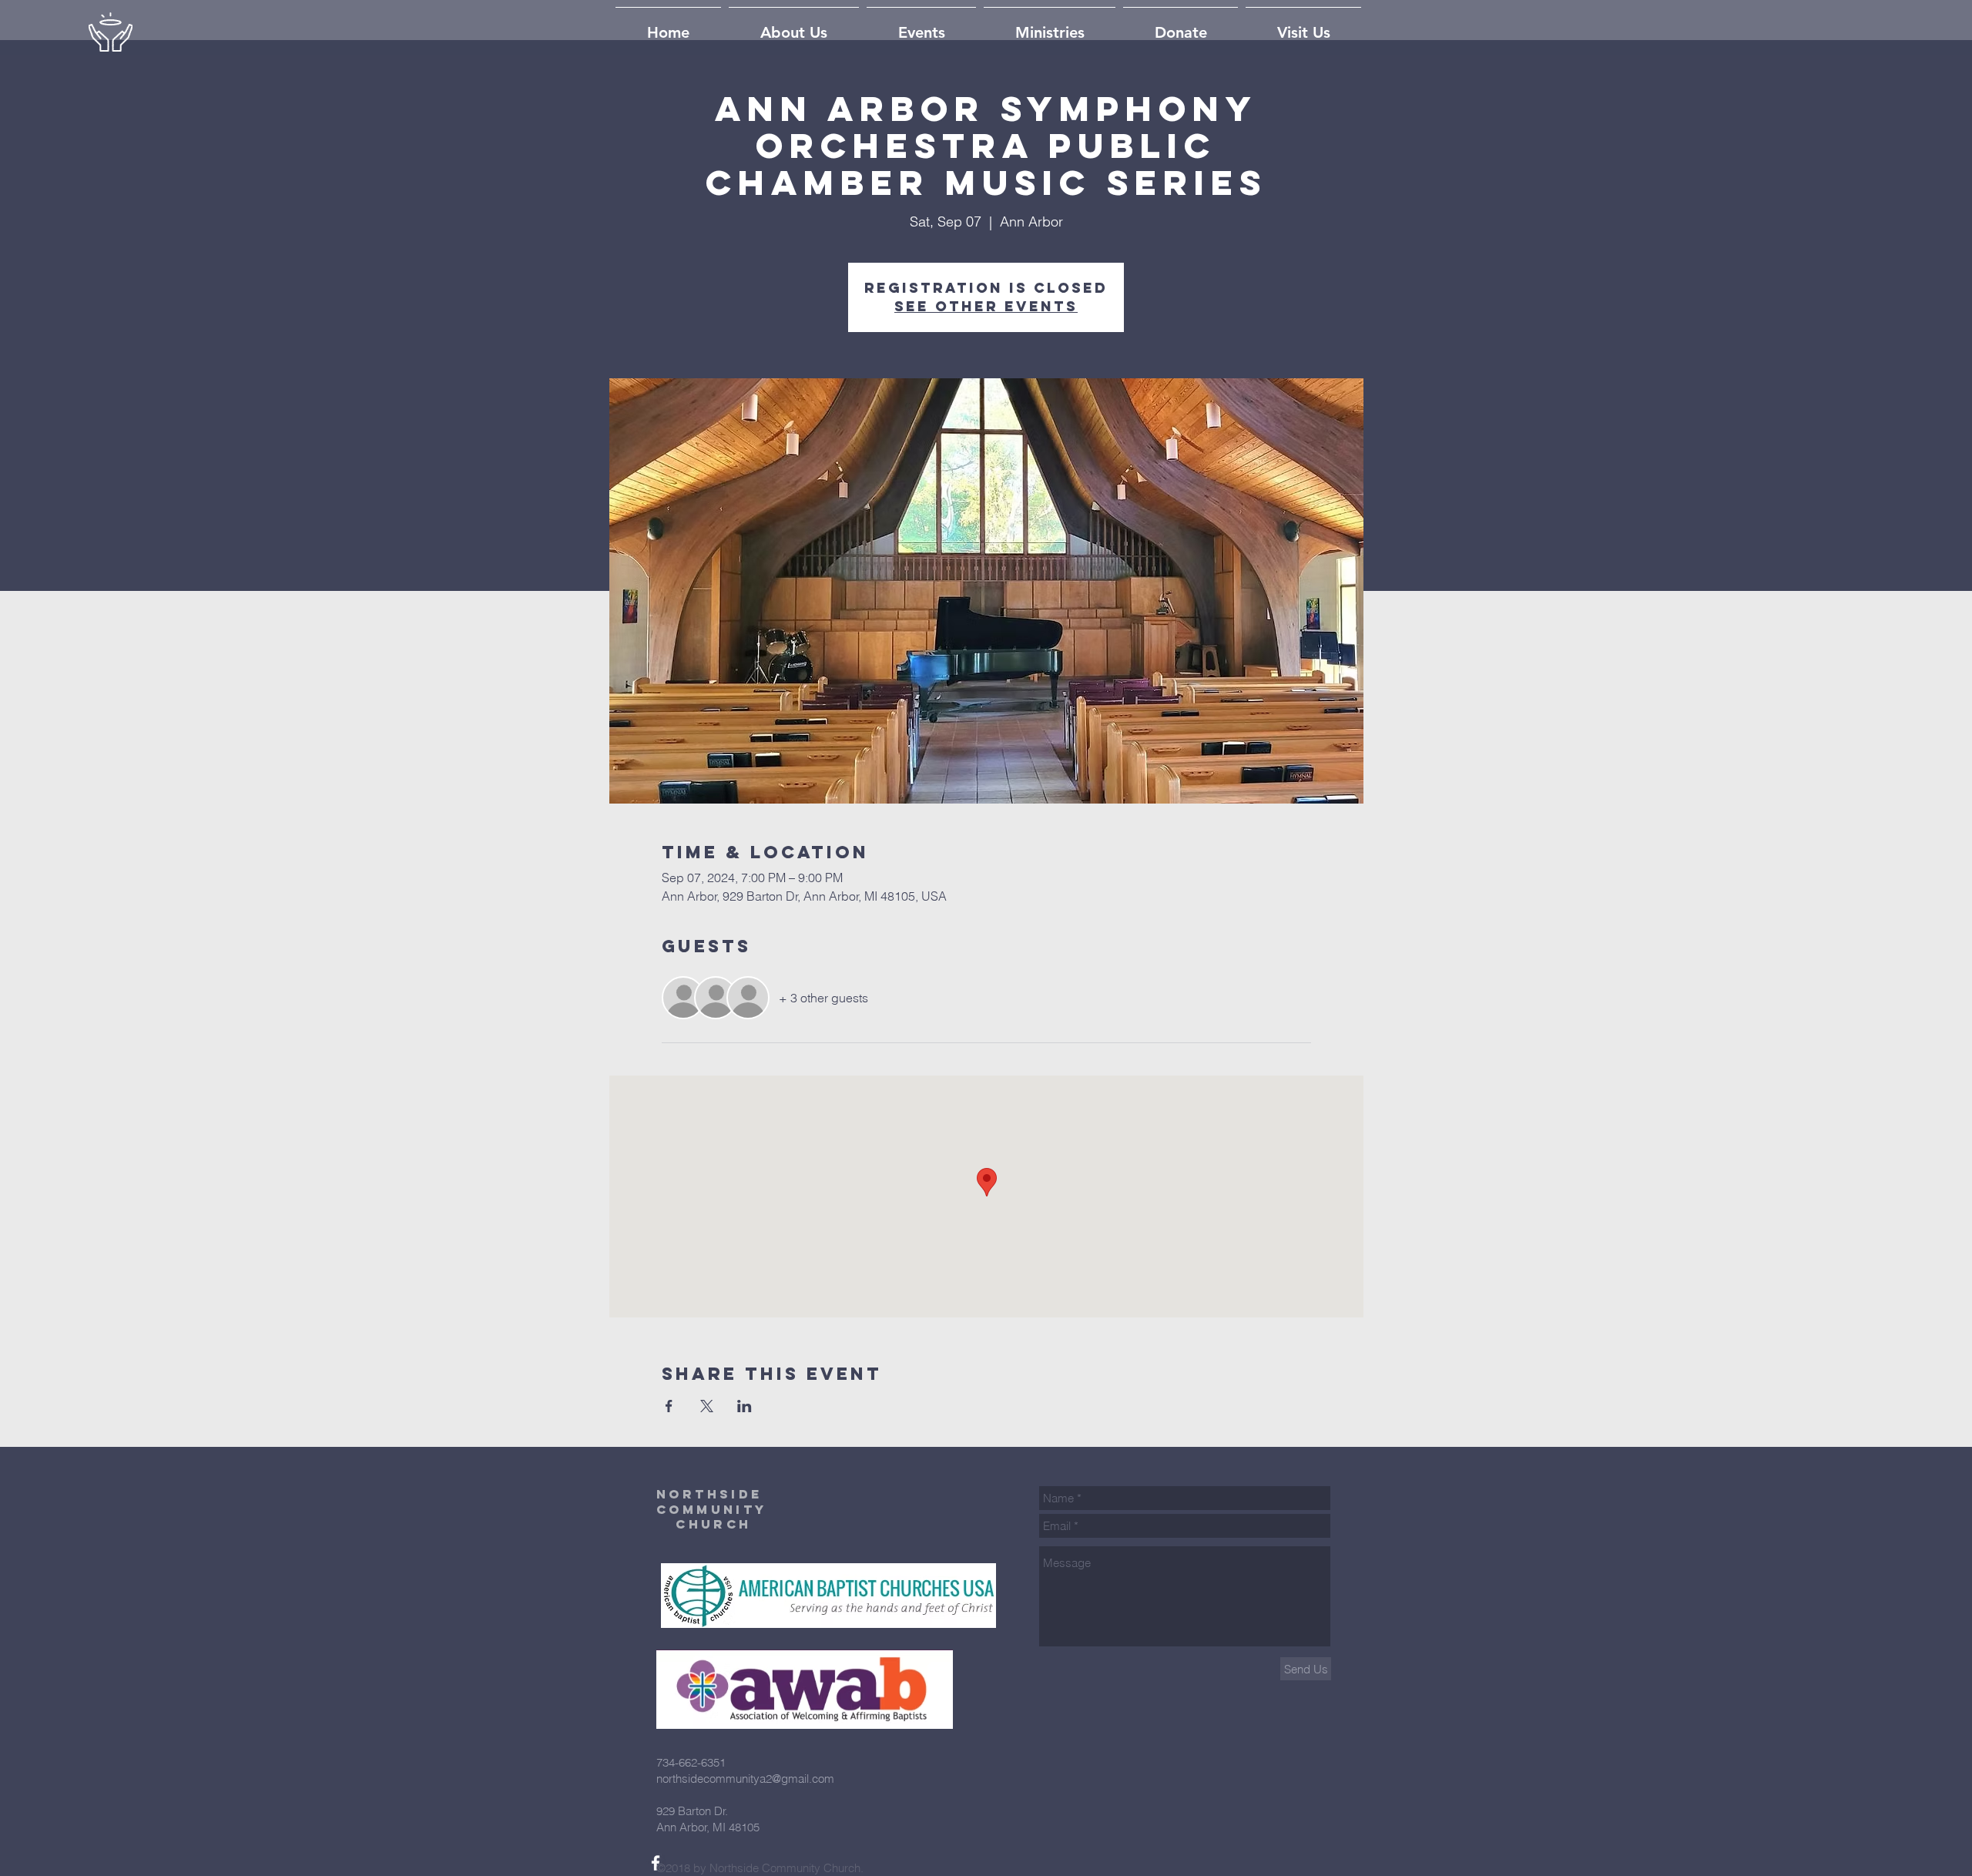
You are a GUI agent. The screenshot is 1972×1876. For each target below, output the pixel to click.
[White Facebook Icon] (656, 1863)
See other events (986, 306)
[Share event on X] (707, 1406)
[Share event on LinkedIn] (745, 1406)
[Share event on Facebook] (669, 1406)
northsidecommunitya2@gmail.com (745, 1779)
